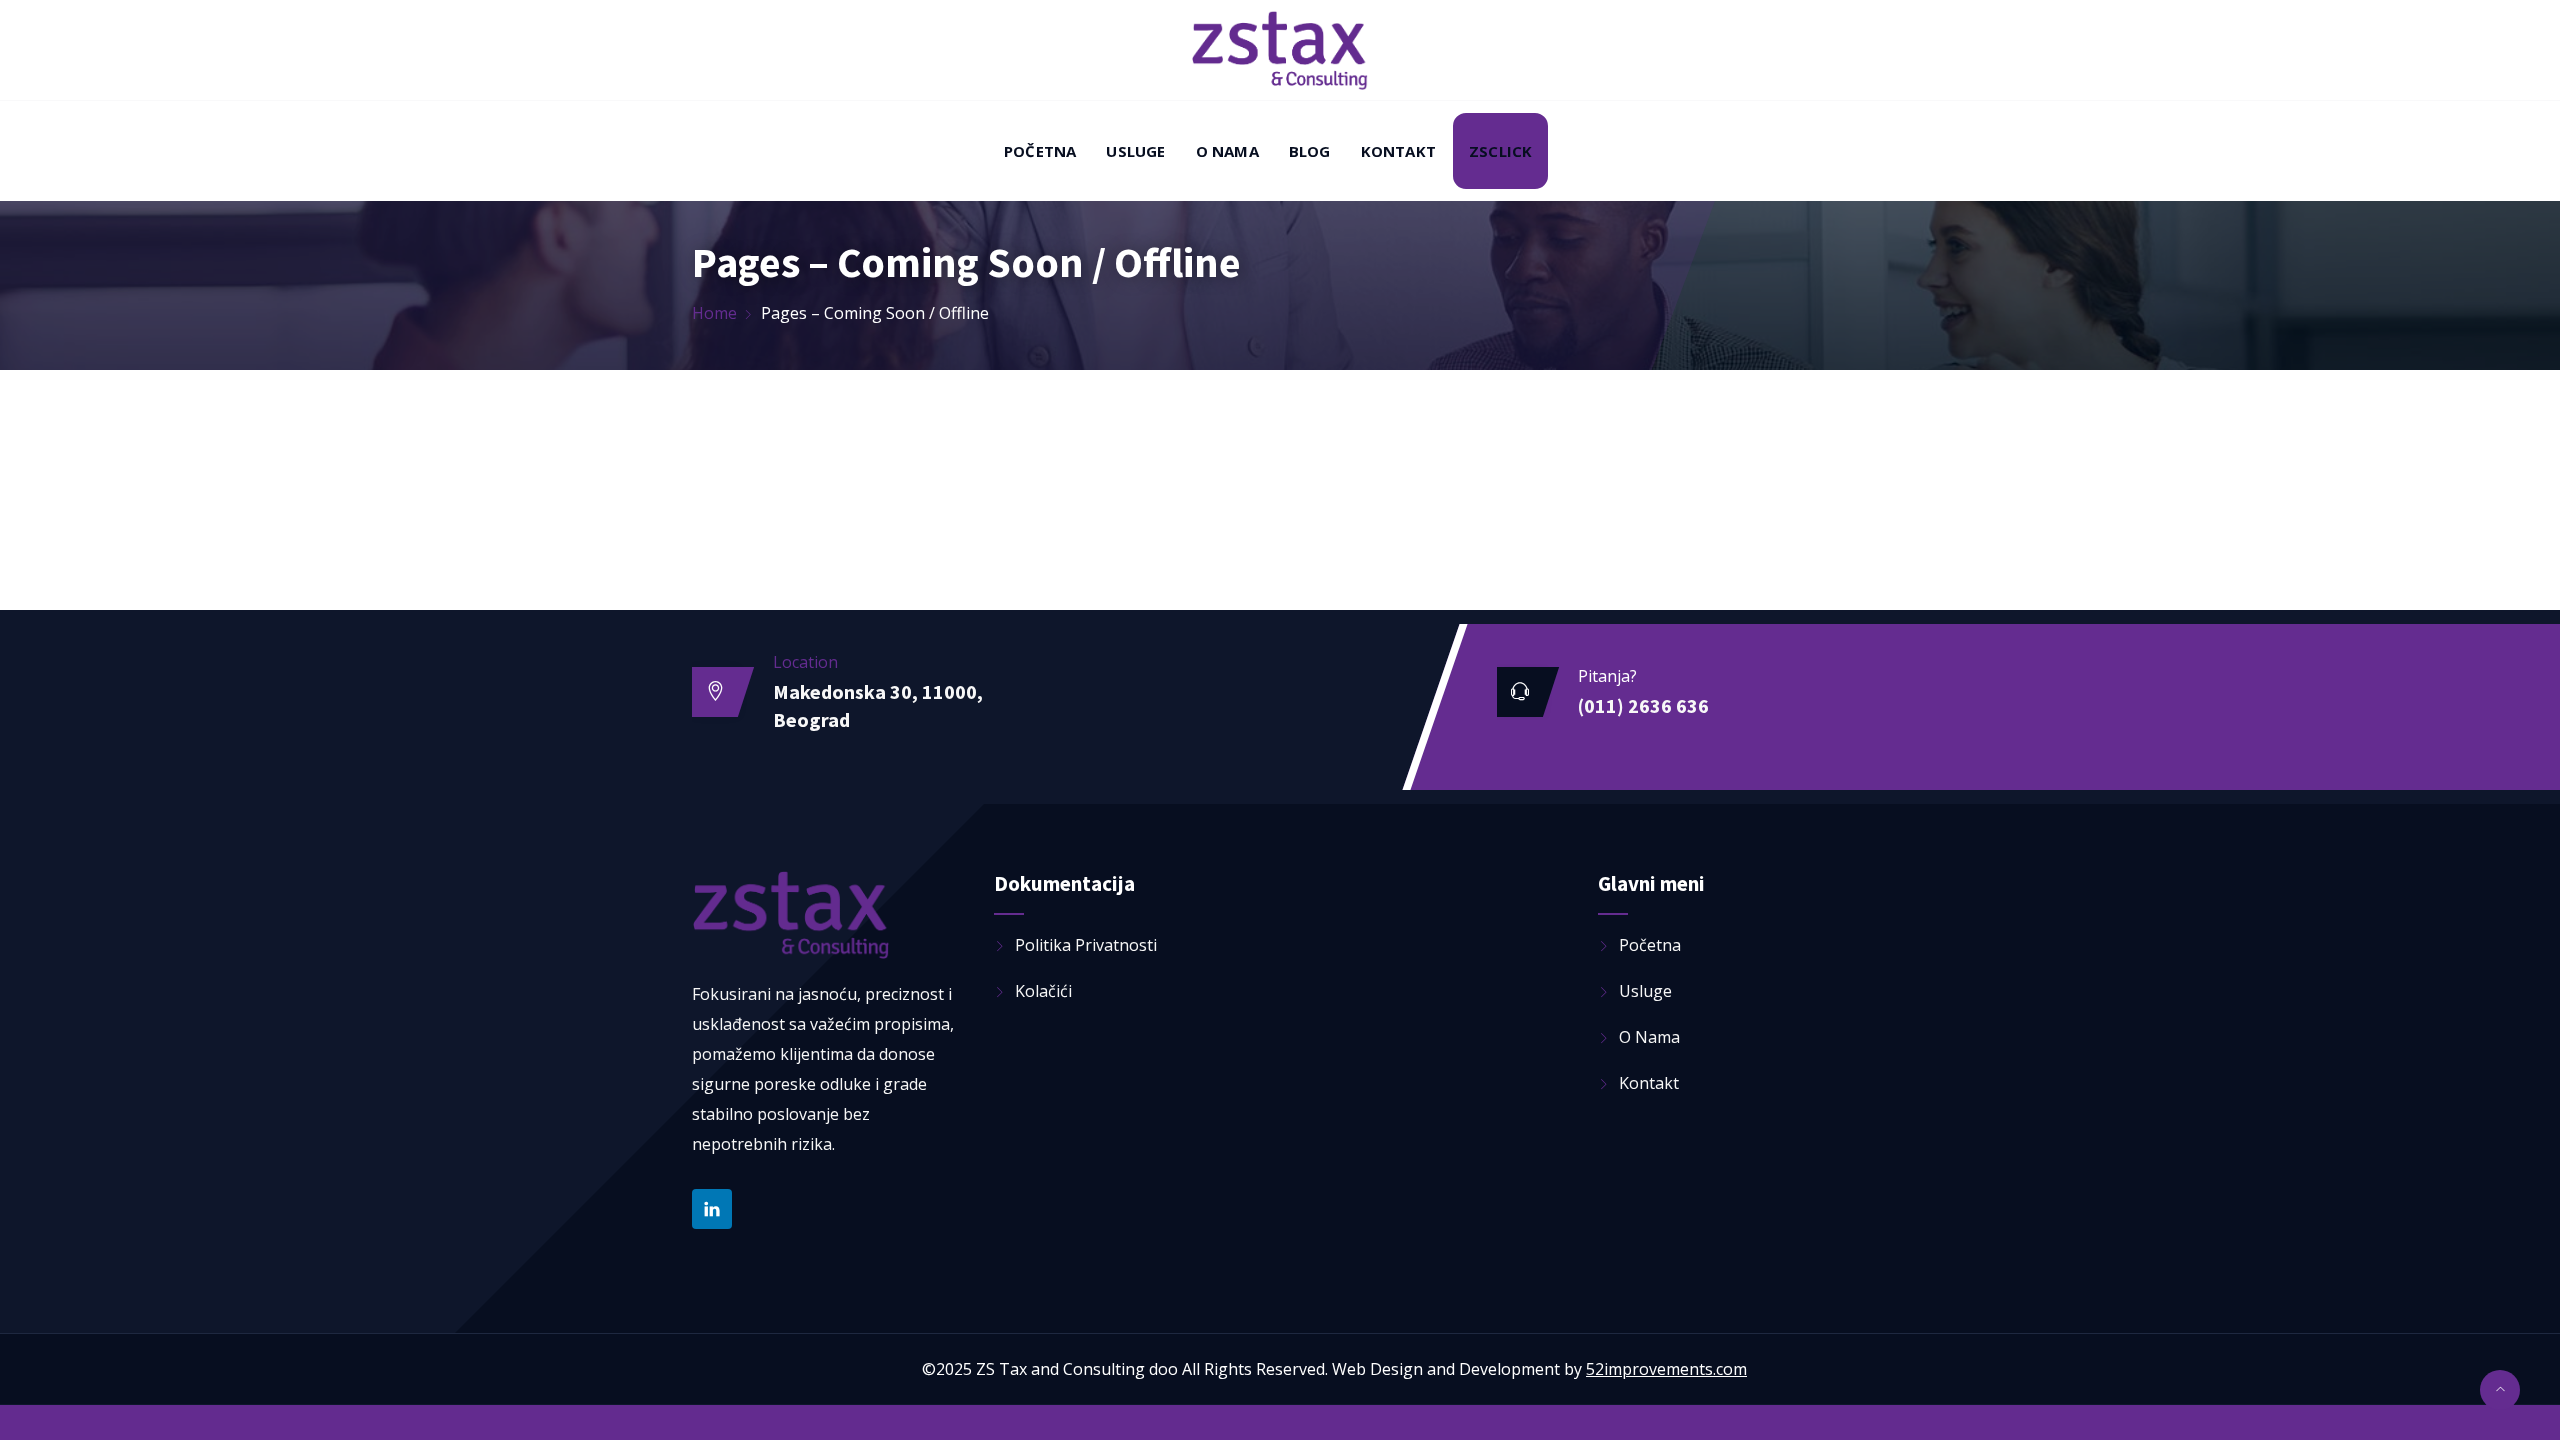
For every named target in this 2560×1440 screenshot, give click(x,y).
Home (714, 313)
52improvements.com (1666, 1369)
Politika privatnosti (1086, 945)
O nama (1227, 151)
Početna (1040, 151)
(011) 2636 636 (1643, 705)
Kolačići (1043, 991)
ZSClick (1500, 151)
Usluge (1135, 151)
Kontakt (1398, 151)
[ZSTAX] (1280, 52)
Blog (1310, 151)
